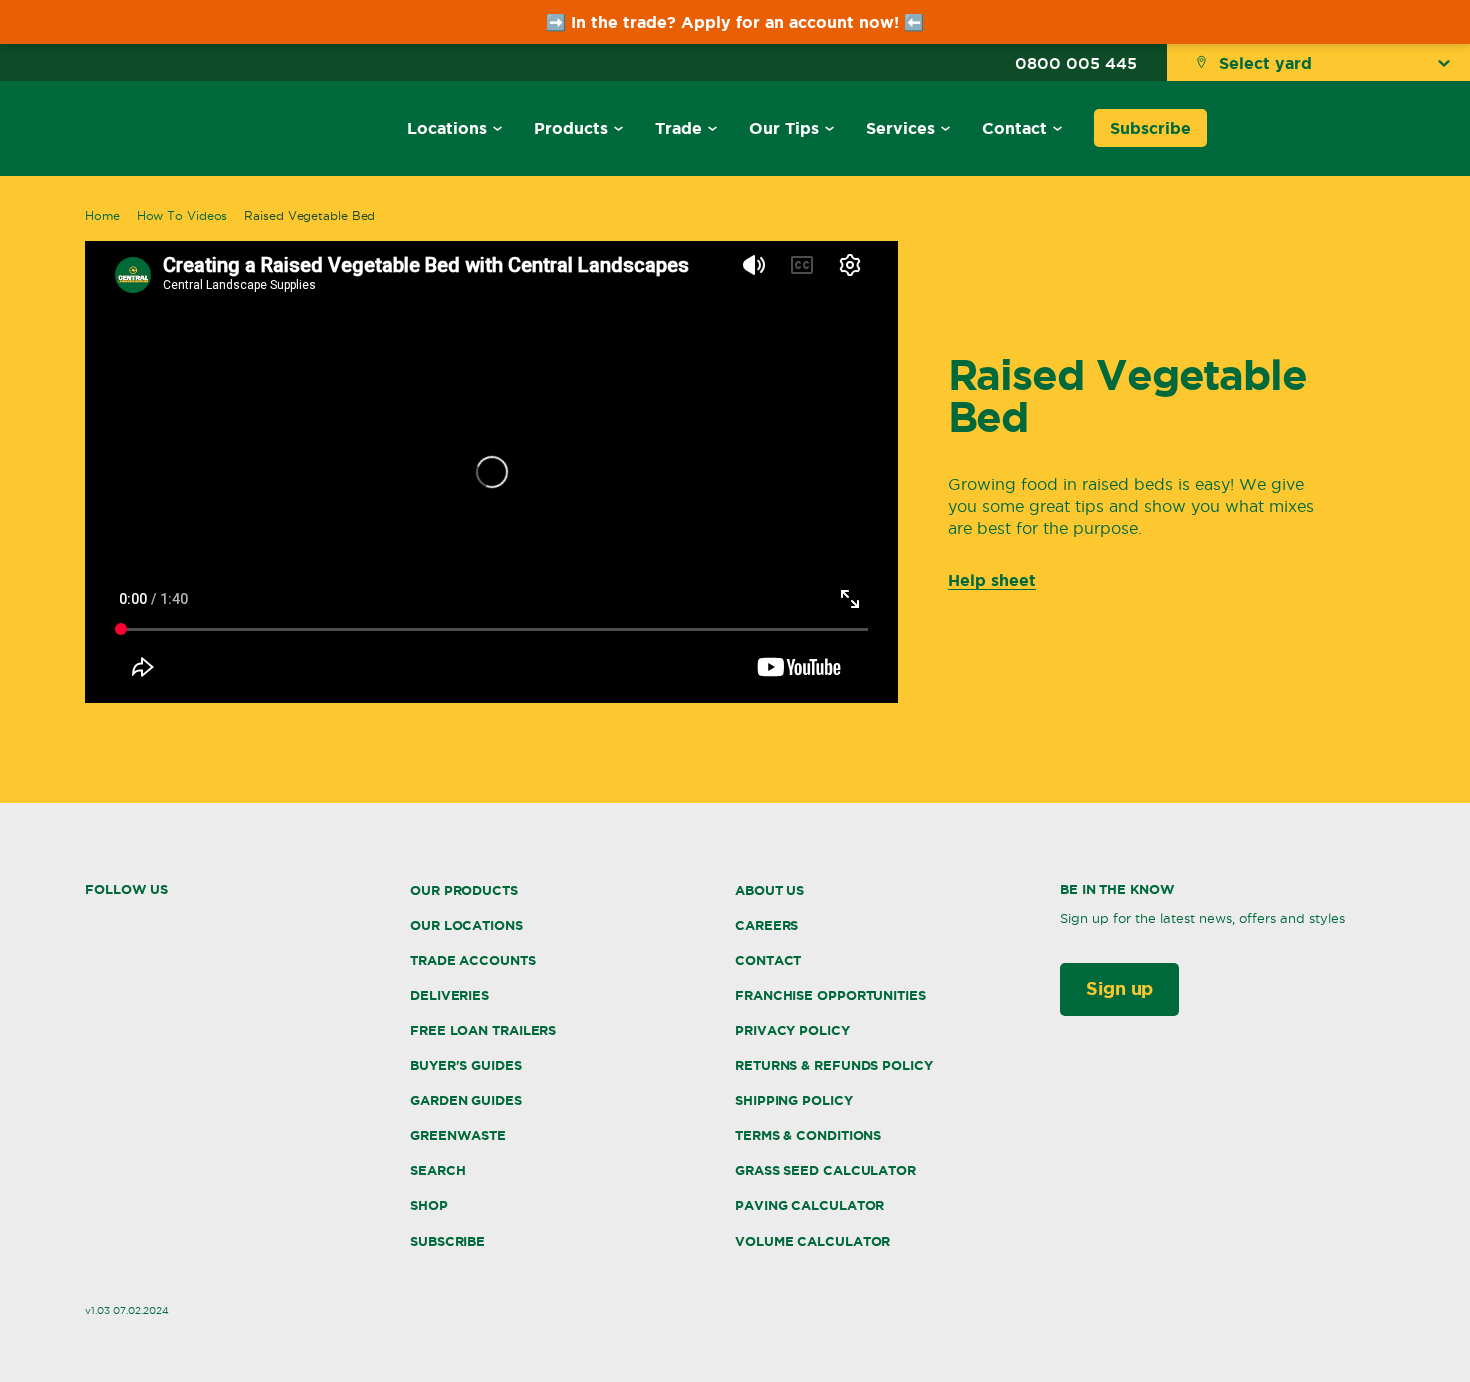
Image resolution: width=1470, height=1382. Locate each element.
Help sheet (992, 580)
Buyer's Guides (466, 1065)
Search (437, 1170)
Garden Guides (466, 1100)
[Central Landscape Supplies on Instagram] (132, 922)
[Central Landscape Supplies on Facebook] (91, 921)
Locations (447, 128)
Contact (1014, 128)
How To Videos (182, 215)
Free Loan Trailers (483, 1030)
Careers (766, 925)
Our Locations (466, 925)
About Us (769, 890)
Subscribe (1150, 128)
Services (900, 128)
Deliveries (449, 995)
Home (102, 215)
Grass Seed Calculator (825, 1170)
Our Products (464, 890)
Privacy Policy (792, 1030)
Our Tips (784, 128)
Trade (678, 128)
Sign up (1119, 988)
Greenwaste (458, 1135)
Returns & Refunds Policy (834, 1065)
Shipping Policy (794, 1100)
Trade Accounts (473, 960)
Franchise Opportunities (830, 995)
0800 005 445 (1076, 63)
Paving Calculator (809, 1205)
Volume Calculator (812, 1241)
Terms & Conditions (808, 1135)
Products (571, 128)
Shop (429, 1205)
